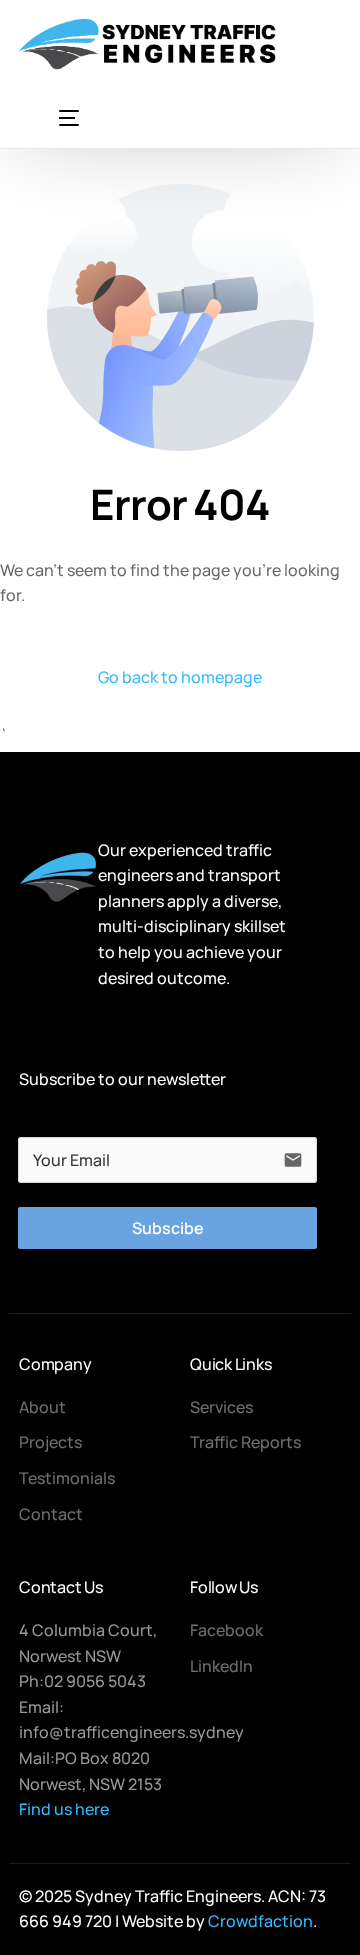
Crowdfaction (260, 1921)
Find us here (64, 1809)
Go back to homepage (180, 677)
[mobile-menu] (49, 118)
